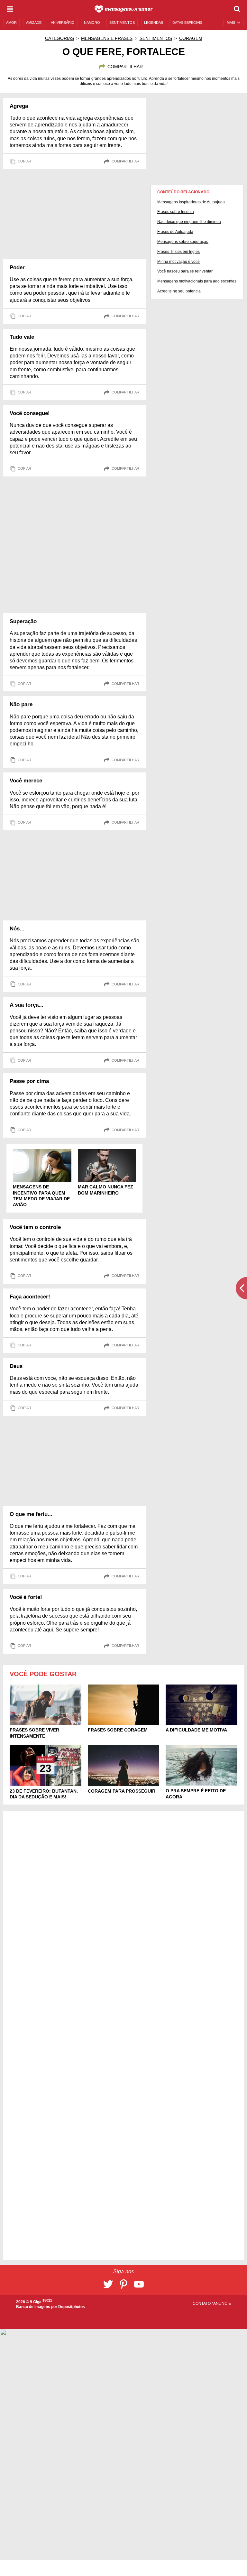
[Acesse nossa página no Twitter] (108, 2284)
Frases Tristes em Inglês (178, 252)
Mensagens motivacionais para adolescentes (197, 281)
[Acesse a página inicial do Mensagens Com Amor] (124, 9)
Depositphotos (72, 2307)
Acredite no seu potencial (179, 291)
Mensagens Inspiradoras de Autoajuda (191, 202)
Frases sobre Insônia (176, 212)
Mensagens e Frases (107, 38)
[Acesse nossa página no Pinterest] (123, 2284)
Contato (202, 2304)
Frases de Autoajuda (175, 232)
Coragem (191, 38)
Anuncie (222, 2304)
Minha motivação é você (178, 262)
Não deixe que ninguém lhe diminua (189, 222)
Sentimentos (156, 38)
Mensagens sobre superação (183, 242)
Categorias (59, 38)
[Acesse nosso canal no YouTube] (139, 2284)
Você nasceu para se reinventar (185, 271)
